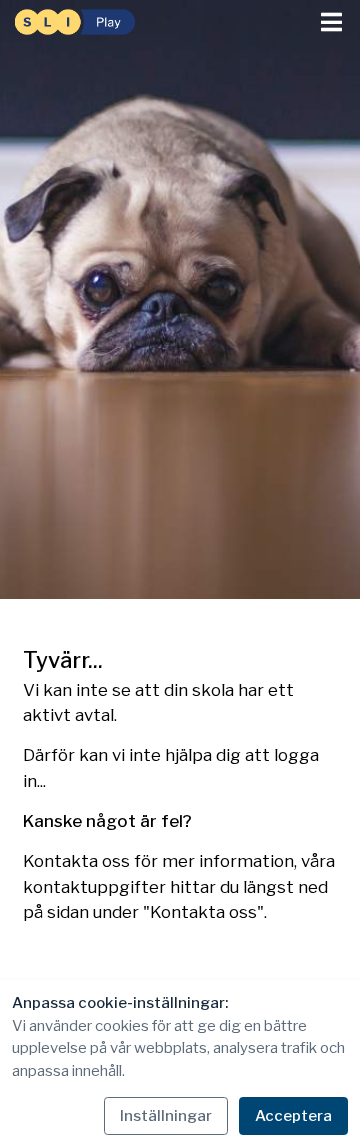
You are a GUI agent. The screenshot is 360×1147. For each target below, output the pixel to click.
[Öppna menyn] (331, 22)
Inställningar (166, 1116)
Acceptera (293, 1116)
